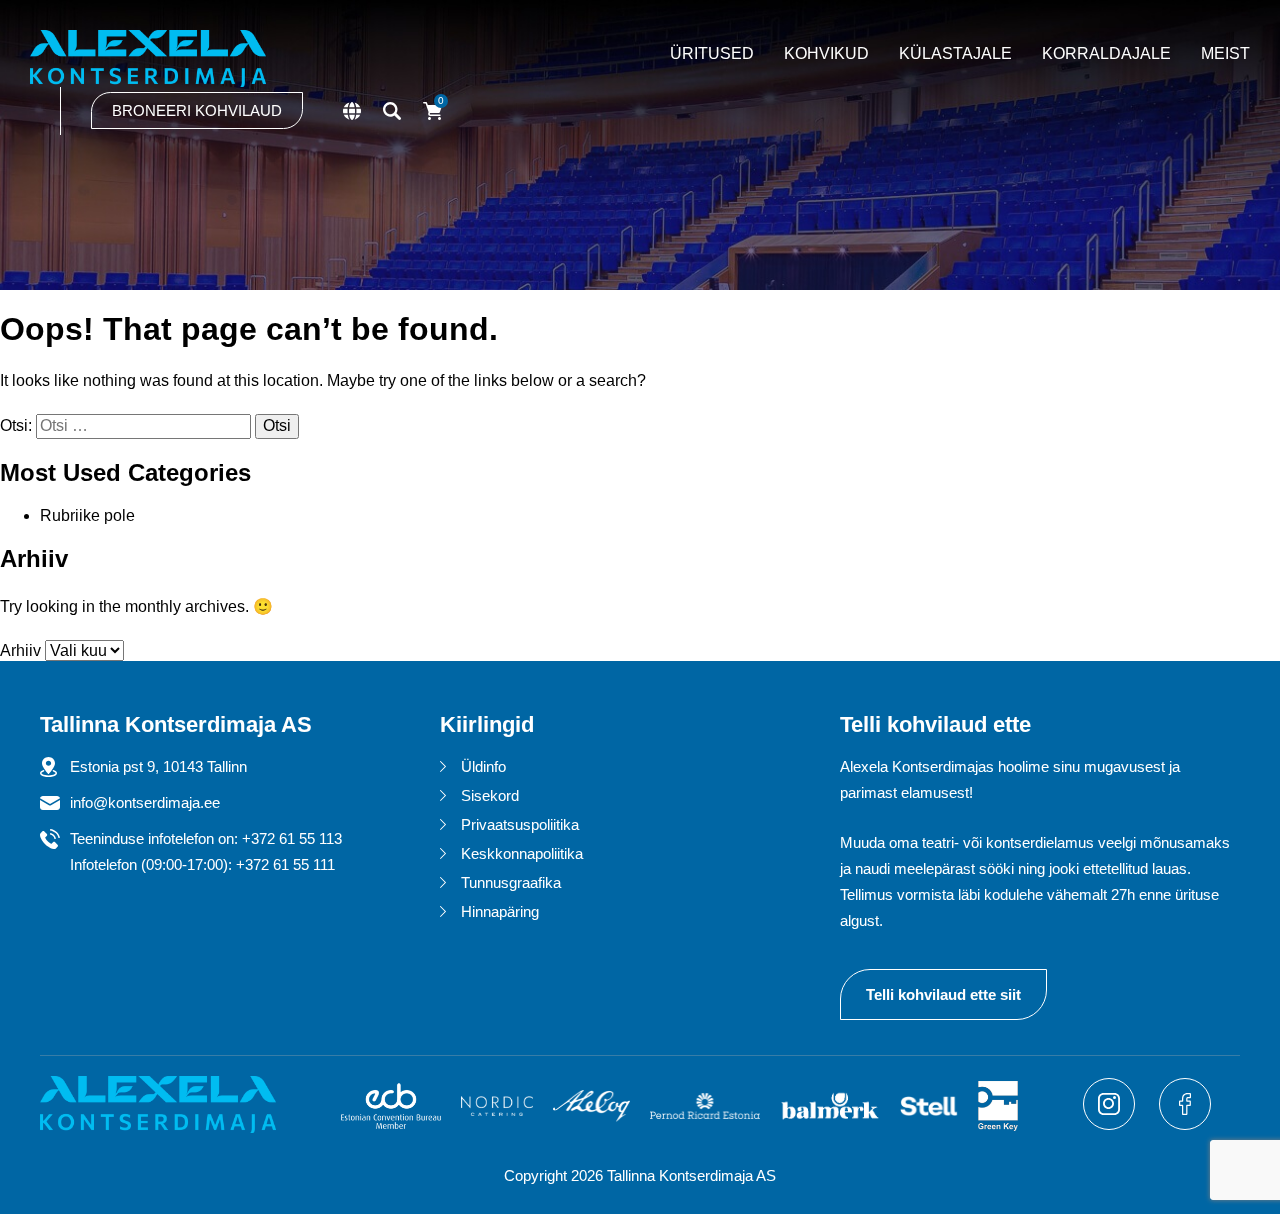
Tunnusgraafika (511, 882)
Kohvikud (826, 53)
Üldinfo (483, 766)
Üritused (712, 53)
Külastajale (955, 53)
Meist (1225, 53)
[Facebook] (1185, 1124)
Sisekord (490, 795)
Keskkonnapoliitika (522, 853)
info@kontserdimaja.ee (145, 802)
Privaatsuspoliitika (520, 824)
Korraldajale (1106, 53)
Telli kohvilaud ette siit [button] (943, 994)
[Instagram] (1111, 1124)
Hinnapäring (500, 911)
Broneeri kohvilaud (197, 110)
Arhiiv (20, 650)
